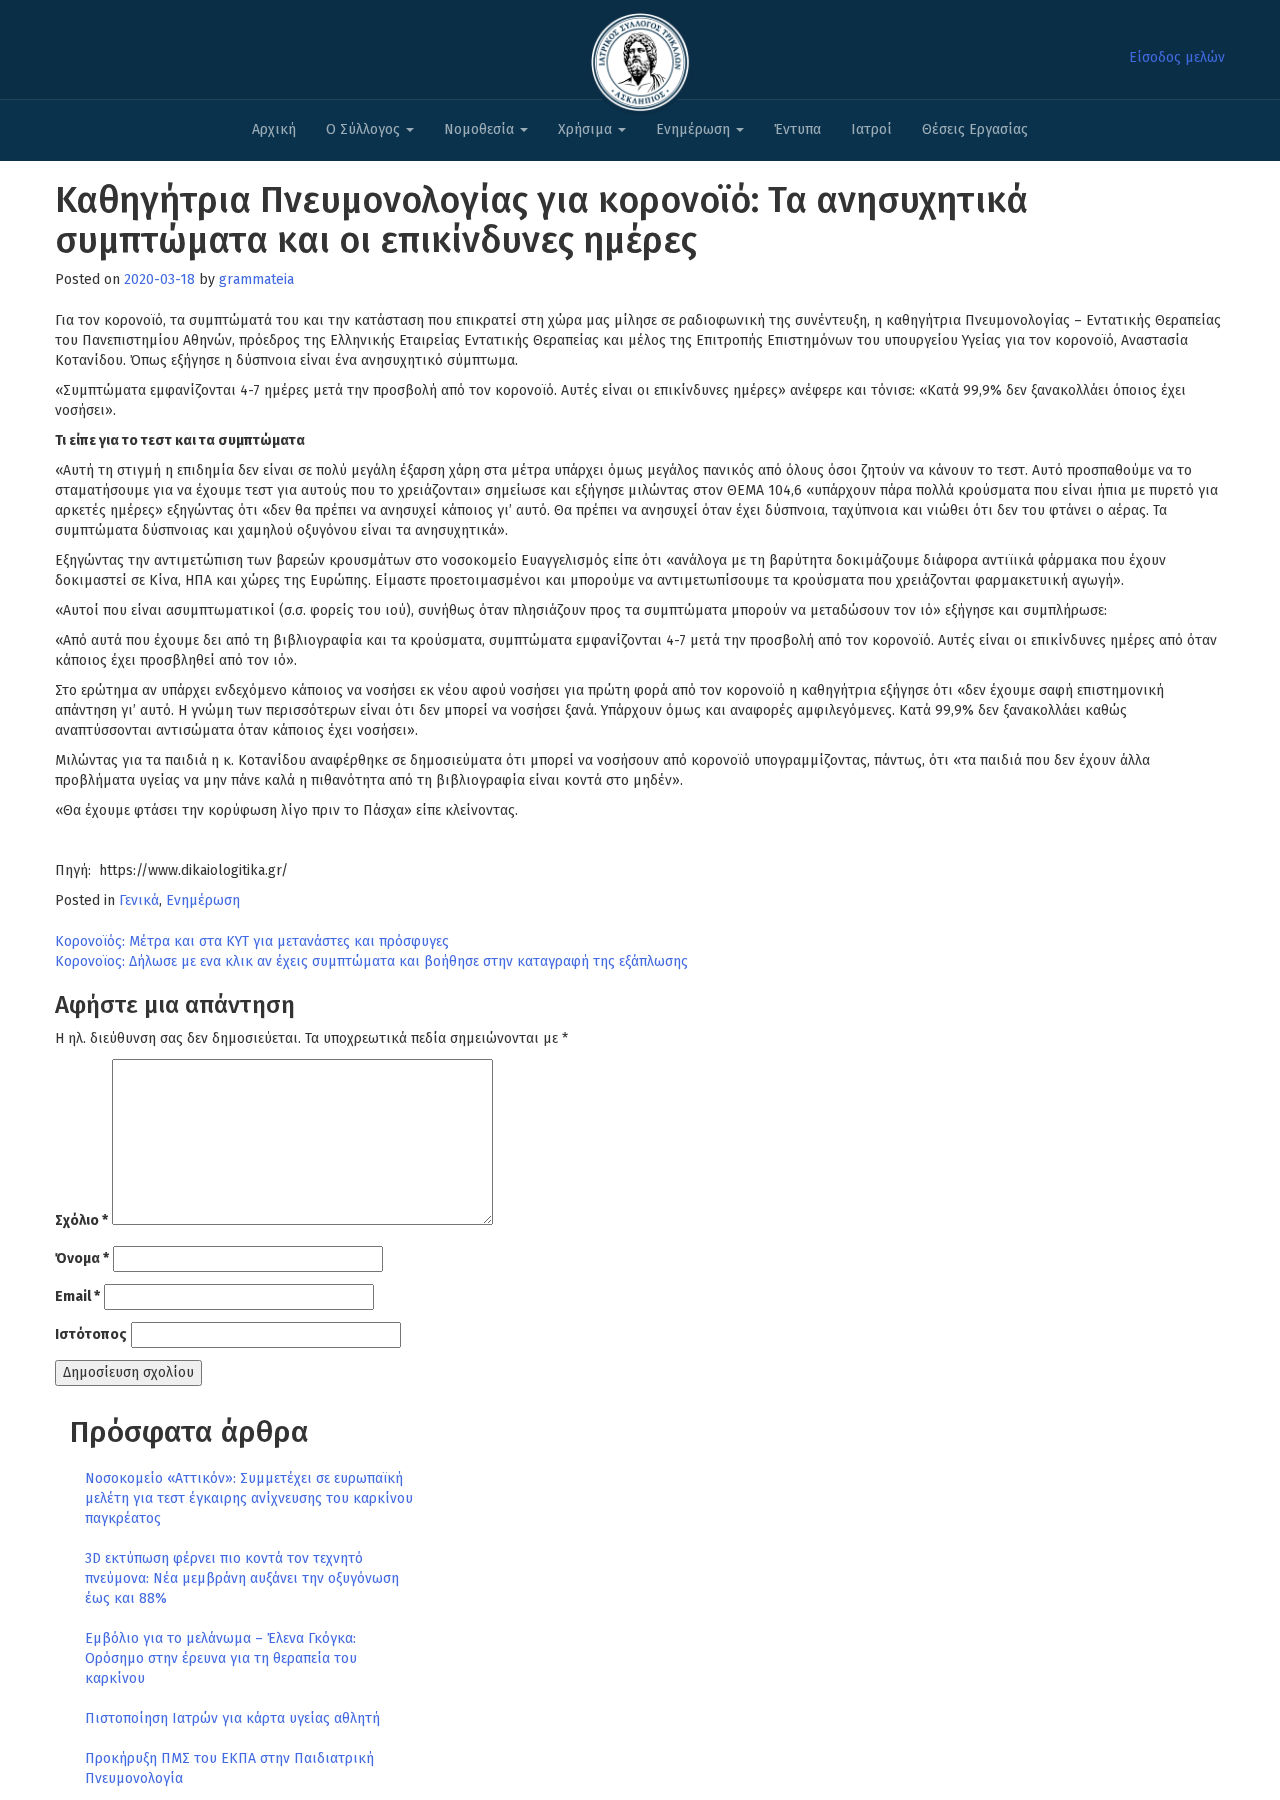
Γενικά (139, 900)
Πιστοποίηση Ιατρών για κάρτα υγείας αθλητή (232, 1718)
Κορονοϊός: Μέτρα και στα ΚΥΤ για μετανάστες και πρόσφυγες (252, 941)
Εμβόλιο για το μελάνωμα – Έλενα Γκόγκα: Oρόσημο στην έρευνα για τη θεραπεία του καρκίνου (221, 1658)
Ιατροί (871, 129)
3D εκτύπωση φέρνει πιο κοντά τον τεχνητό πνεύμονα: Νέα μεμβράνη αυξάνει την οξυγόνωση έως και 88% (242, 1578)
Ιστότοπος (91, 1334)
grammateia (256, 279)
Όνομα (82, 1258)
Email (77, 1296)
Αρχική (274, 129)
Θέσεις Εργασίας (975, 129)
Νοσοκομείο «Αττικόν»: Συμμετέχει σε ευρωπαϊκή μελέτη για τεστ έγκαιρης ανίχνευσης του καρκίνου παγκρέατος (249, 1498)
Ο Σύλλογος (365, 129)
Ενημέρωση (695, 129)
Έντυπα (797, 129)
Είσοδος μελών (1177, 57)
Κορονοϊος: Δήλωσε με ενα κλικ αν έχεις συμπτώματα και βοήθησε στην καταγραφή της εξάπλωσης (371, 961)
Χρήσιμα (587, 129)
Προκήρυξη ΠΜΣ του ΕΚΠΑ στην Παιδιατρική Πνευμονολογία (229, 1768)
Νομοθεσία (481, 129)
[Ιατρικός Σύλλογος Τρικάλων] (640, 56)
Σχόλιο (81, 1220)
